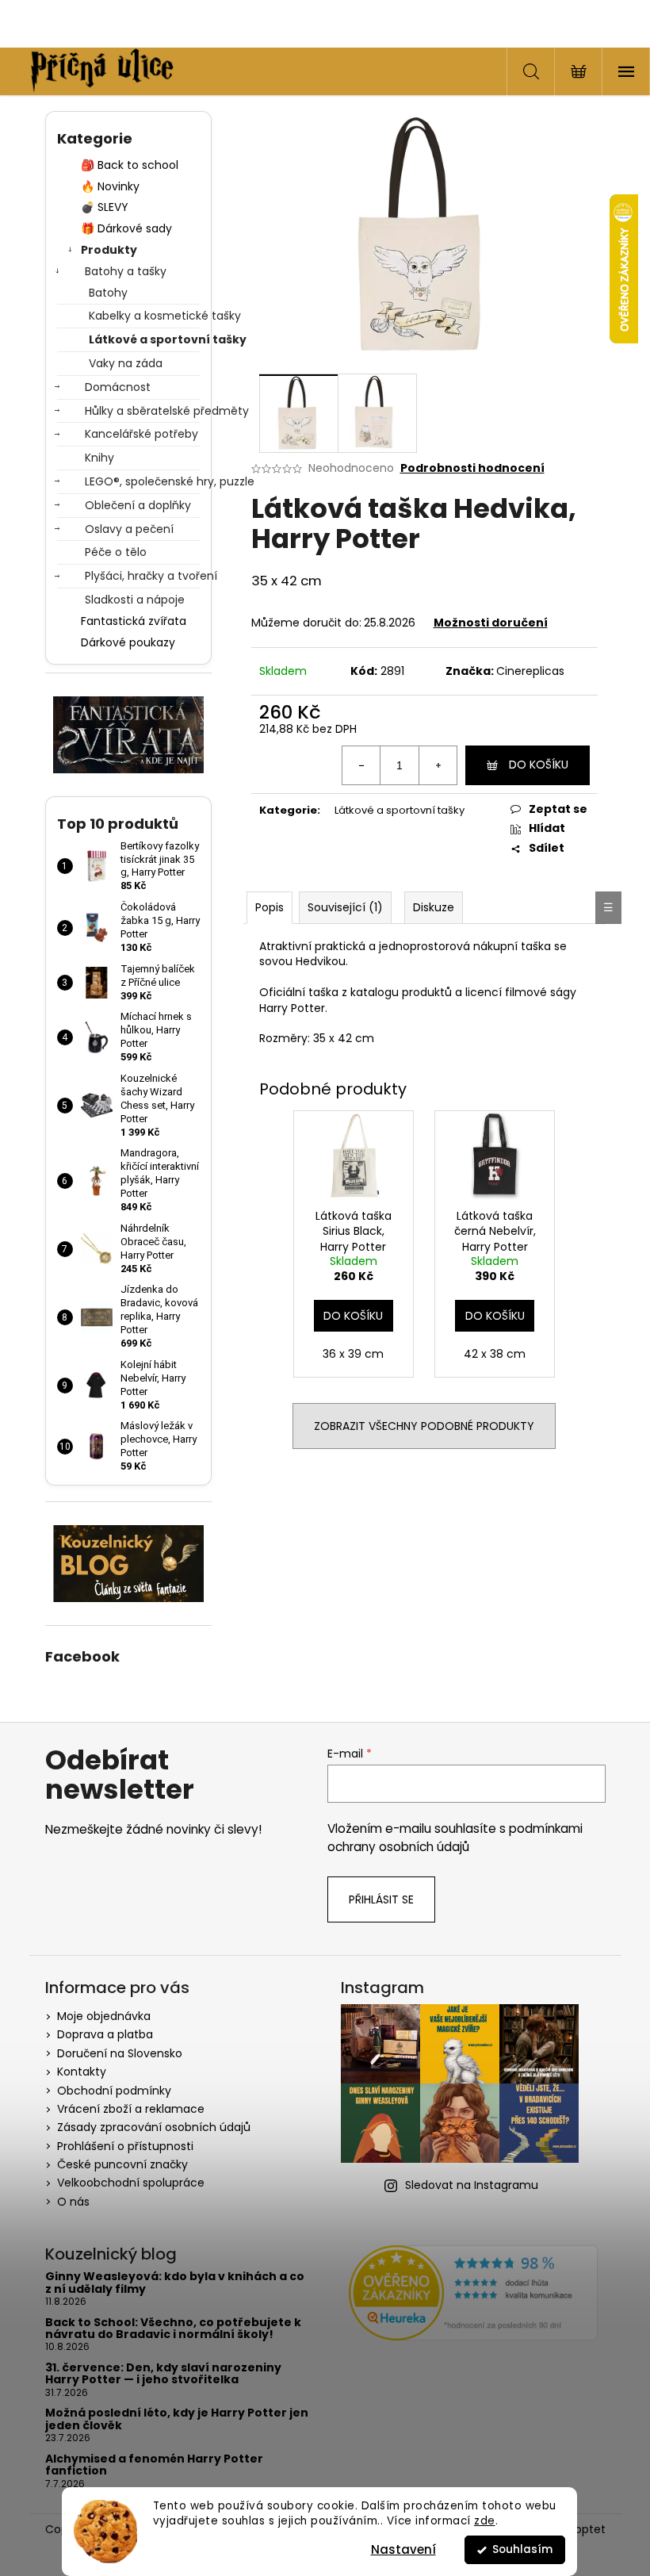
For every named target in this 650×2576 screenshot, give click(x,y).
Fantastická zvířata (134, 621)
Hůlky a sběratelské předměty (142, 411)
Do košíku (539, 765)
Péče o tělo (116, 552)
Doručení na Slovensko (120, 2053)
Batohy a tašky (126, 271)
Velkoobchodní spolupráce (131, 2183)
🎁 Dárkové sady (126, 228)
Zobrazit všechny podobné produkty (424, 1426)
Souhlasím (522, 2549)
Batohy (108, 293)
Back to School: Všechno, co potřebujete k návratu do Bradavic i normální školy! (173, 2329)
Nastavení (403, 2549)
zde (485, 2521)
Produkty (109, 250)
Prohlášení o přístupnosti (125, 2146)
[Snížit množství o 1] (361, 765)
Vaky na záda (126, 363)
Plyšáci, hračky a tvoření (142, 576)
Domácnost (118, 387)
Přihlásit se (381, 1899)
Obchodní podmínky (114, 2091)
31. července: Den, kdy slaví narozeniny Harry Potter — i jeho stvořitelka (163, 2374)
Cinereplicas (530, 671)
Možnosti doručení (491, 623)
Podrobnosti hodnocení (472, 468)
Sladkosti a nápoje (135, 600)
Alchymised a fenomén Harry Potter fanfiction (154, 2465)
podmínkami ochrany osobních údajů (455, 1837)
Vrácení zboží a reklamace (131, 2109)
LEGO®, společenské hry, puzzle (142, 481)
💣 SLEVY (105, 207)
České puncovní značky (122, 2164)
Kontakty (82, 2072)
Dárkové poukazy (128, 642)
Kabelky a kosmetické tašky (144, 316)
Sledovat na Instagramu (472, 2185)
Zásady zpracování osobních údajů (154, 2127)
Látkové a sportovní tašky (144, 339)
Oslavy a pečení (129, 529)
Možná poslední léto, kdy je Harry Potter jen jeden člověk (177, 2419)
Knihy (99, 458)
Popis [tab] (270, 907)
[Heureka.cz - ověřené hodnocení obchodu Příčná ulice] (473, 2293)
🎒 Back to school (130, 165)
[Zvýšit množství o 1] (438, 765)
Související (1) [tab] (345, 907)
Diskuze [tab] (434, 907)
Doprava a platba (105, 2034)
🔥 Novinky (110, 186)
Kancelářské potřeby (141, 434)
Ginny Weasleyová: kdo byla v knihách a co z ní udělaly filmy (175, 2283)
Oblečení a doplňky (138, 505)
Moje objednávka (104, 2016)
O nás (73, 2202)
